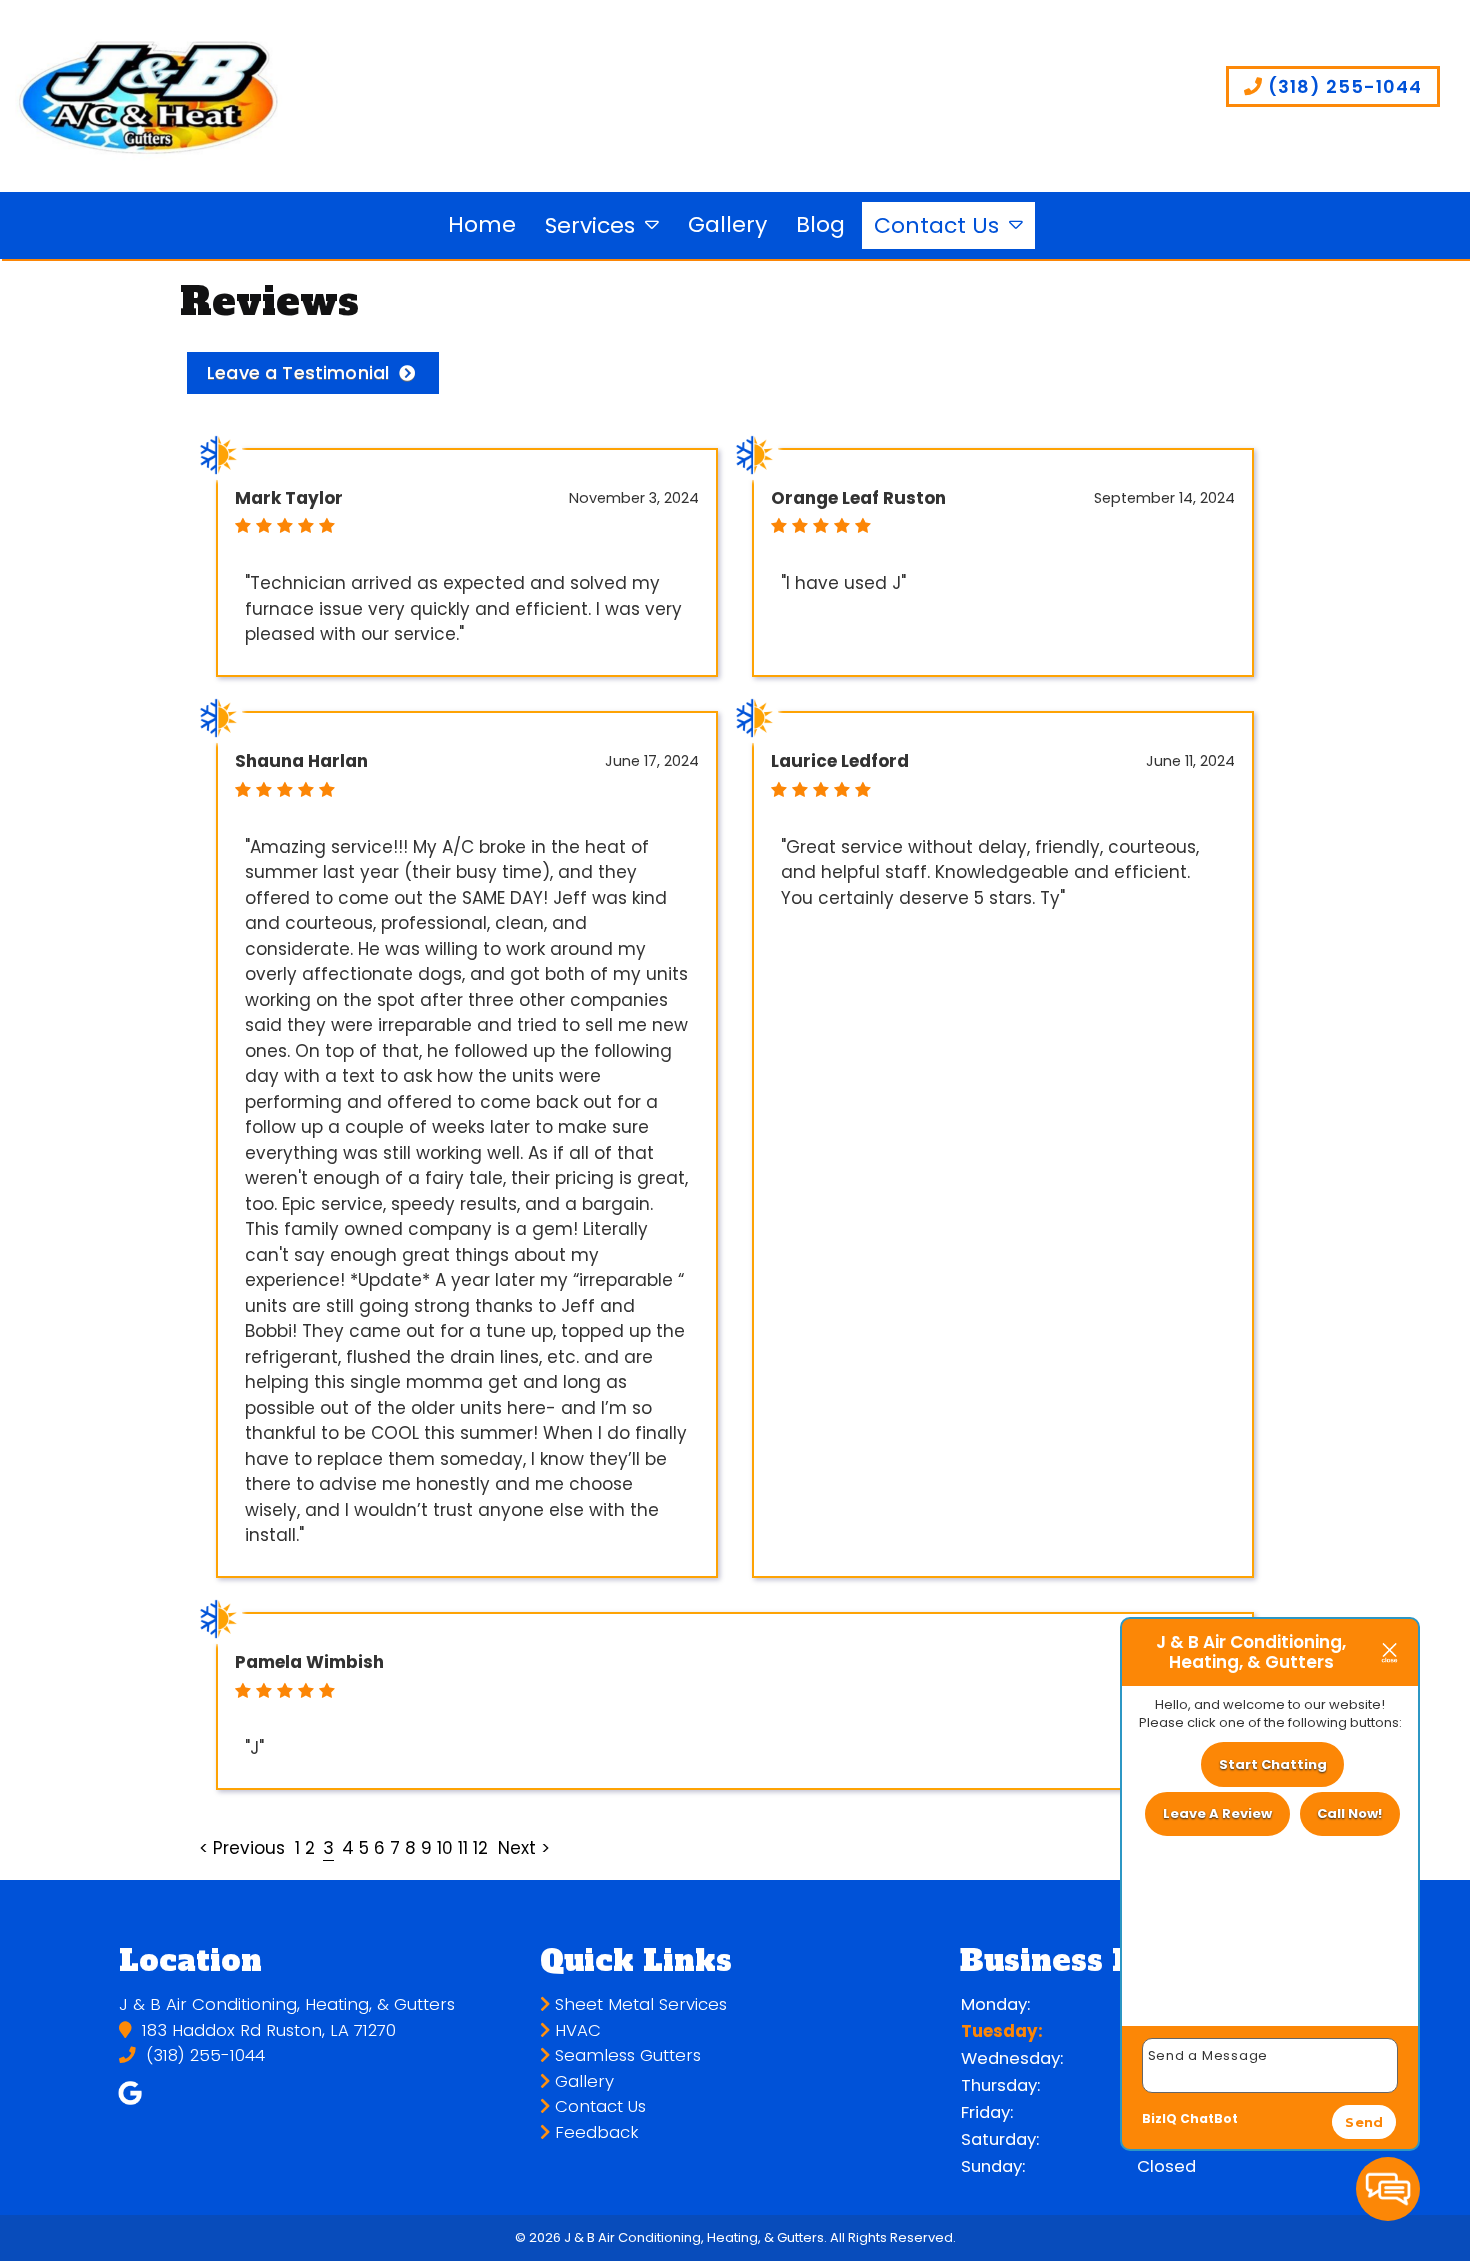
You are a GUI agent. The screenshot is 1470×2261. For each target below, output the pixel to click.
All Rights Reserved (891, 2237)
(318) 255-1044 (1342, 86)
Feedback (594, 2132)
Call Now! (1349, 1813)
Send (1364, 2122)
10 (445, 1848)
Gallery (727, 224)
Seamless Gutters (625, 2055)
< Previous (244, 1848)
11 (463, 1848)
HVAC (575, 2030)
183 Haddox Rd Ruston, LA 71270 (266, 2030)
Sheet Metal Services (638, 2004)
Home (482, 224)
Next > (524, 1848)
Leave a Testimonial (298, 372)
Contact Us (936, 225)
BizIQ (1159, 2118)
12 (480, 1848)
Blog (820, 224)
